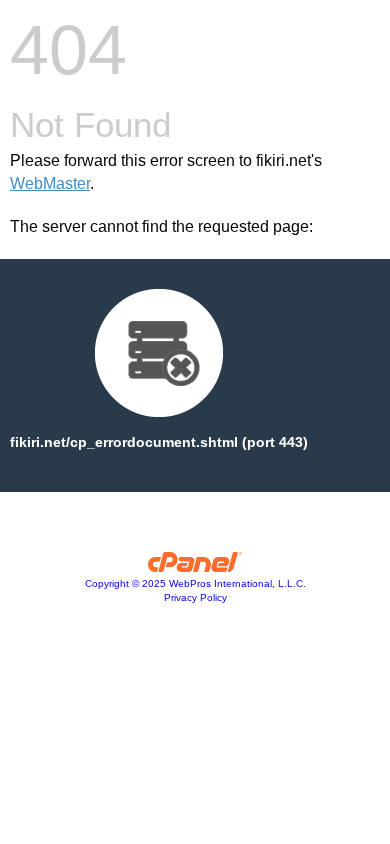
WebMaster (50, 183)
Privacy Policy (195, 597)
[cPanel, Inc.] (195, 567)
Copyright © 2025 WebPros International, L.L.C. (195, 583)
